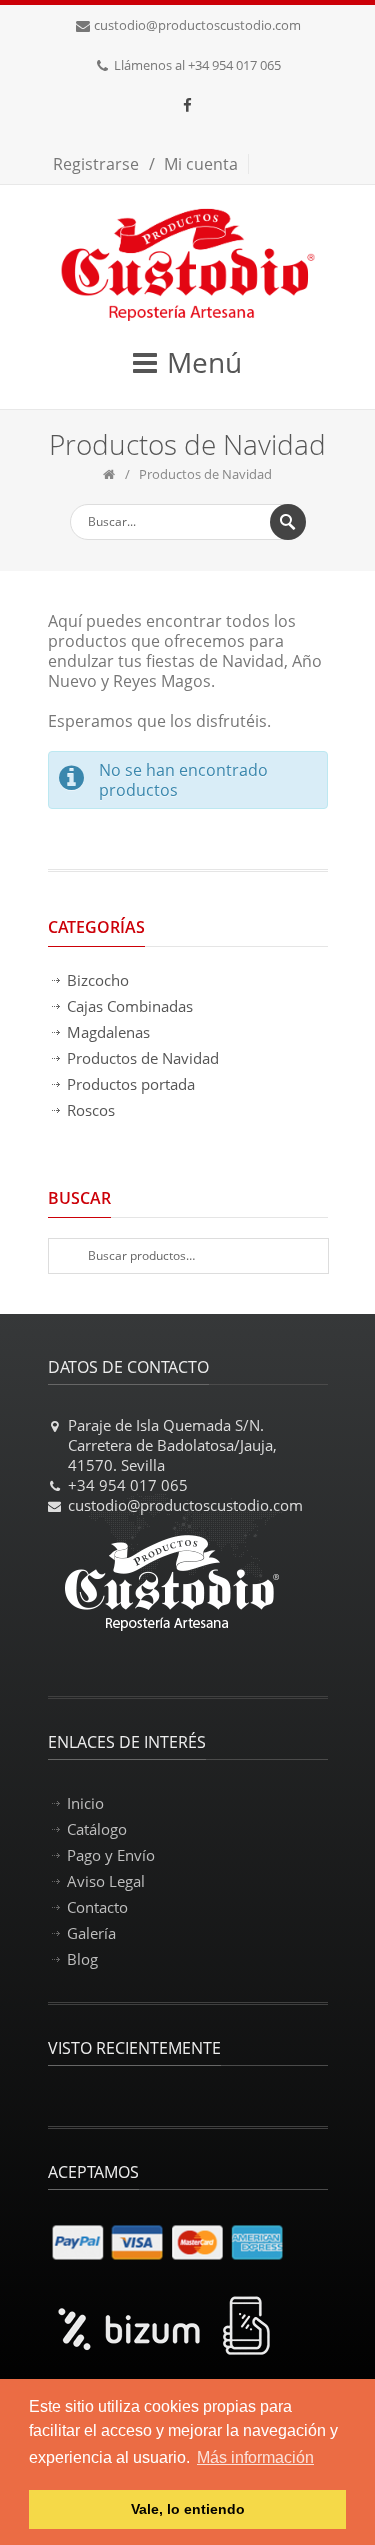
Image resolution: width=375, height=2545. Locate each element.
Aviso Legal (106, 1881)
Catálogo (97, 1829)
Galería (91, 1933)
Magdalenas (108, 1032)
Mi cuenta (201, 164)
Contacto (97, 1907)
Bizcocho (98, 980)
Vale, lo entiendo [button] (188, 2509)
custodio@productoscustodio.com (197, 25)
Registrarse (96, 164)
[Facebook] (188, 105)
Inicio (85, 1803)
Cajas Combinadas (130, 1006)
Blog (82, 1959)
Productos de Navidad (143, 1058)
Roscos (91, 1110)
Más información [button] (255, 2457)
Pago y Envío (111, 1855)
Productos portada (131, 1084)
